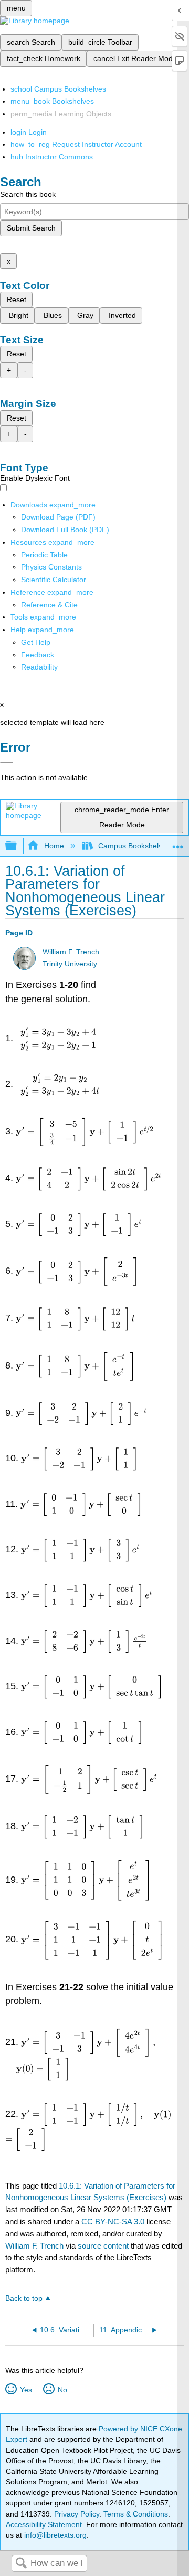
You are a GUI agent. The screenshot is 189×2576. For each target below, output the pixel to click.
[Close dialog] (7, 762)
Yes (26, 2390)
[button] (38, 655)
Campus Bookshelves (134, 846)
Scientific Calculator (54, 580)
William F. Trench (71, 952)
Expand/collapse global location (178, 843)
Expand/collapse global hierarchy (18, 846)
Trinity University (70, 964)
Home (54, 846)
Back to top (24, 2298)
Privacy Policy (77, 2514)
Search (21, 2564)
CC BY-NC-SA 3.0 (113, 2221)
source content (103, 2246)
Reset (17, 299)
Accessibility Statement (44, 2524)
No (62, 2390)
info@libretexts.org (54, 2535)
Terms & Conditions (136, 2514)
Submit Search (31, 228)
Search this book (28, 194)
